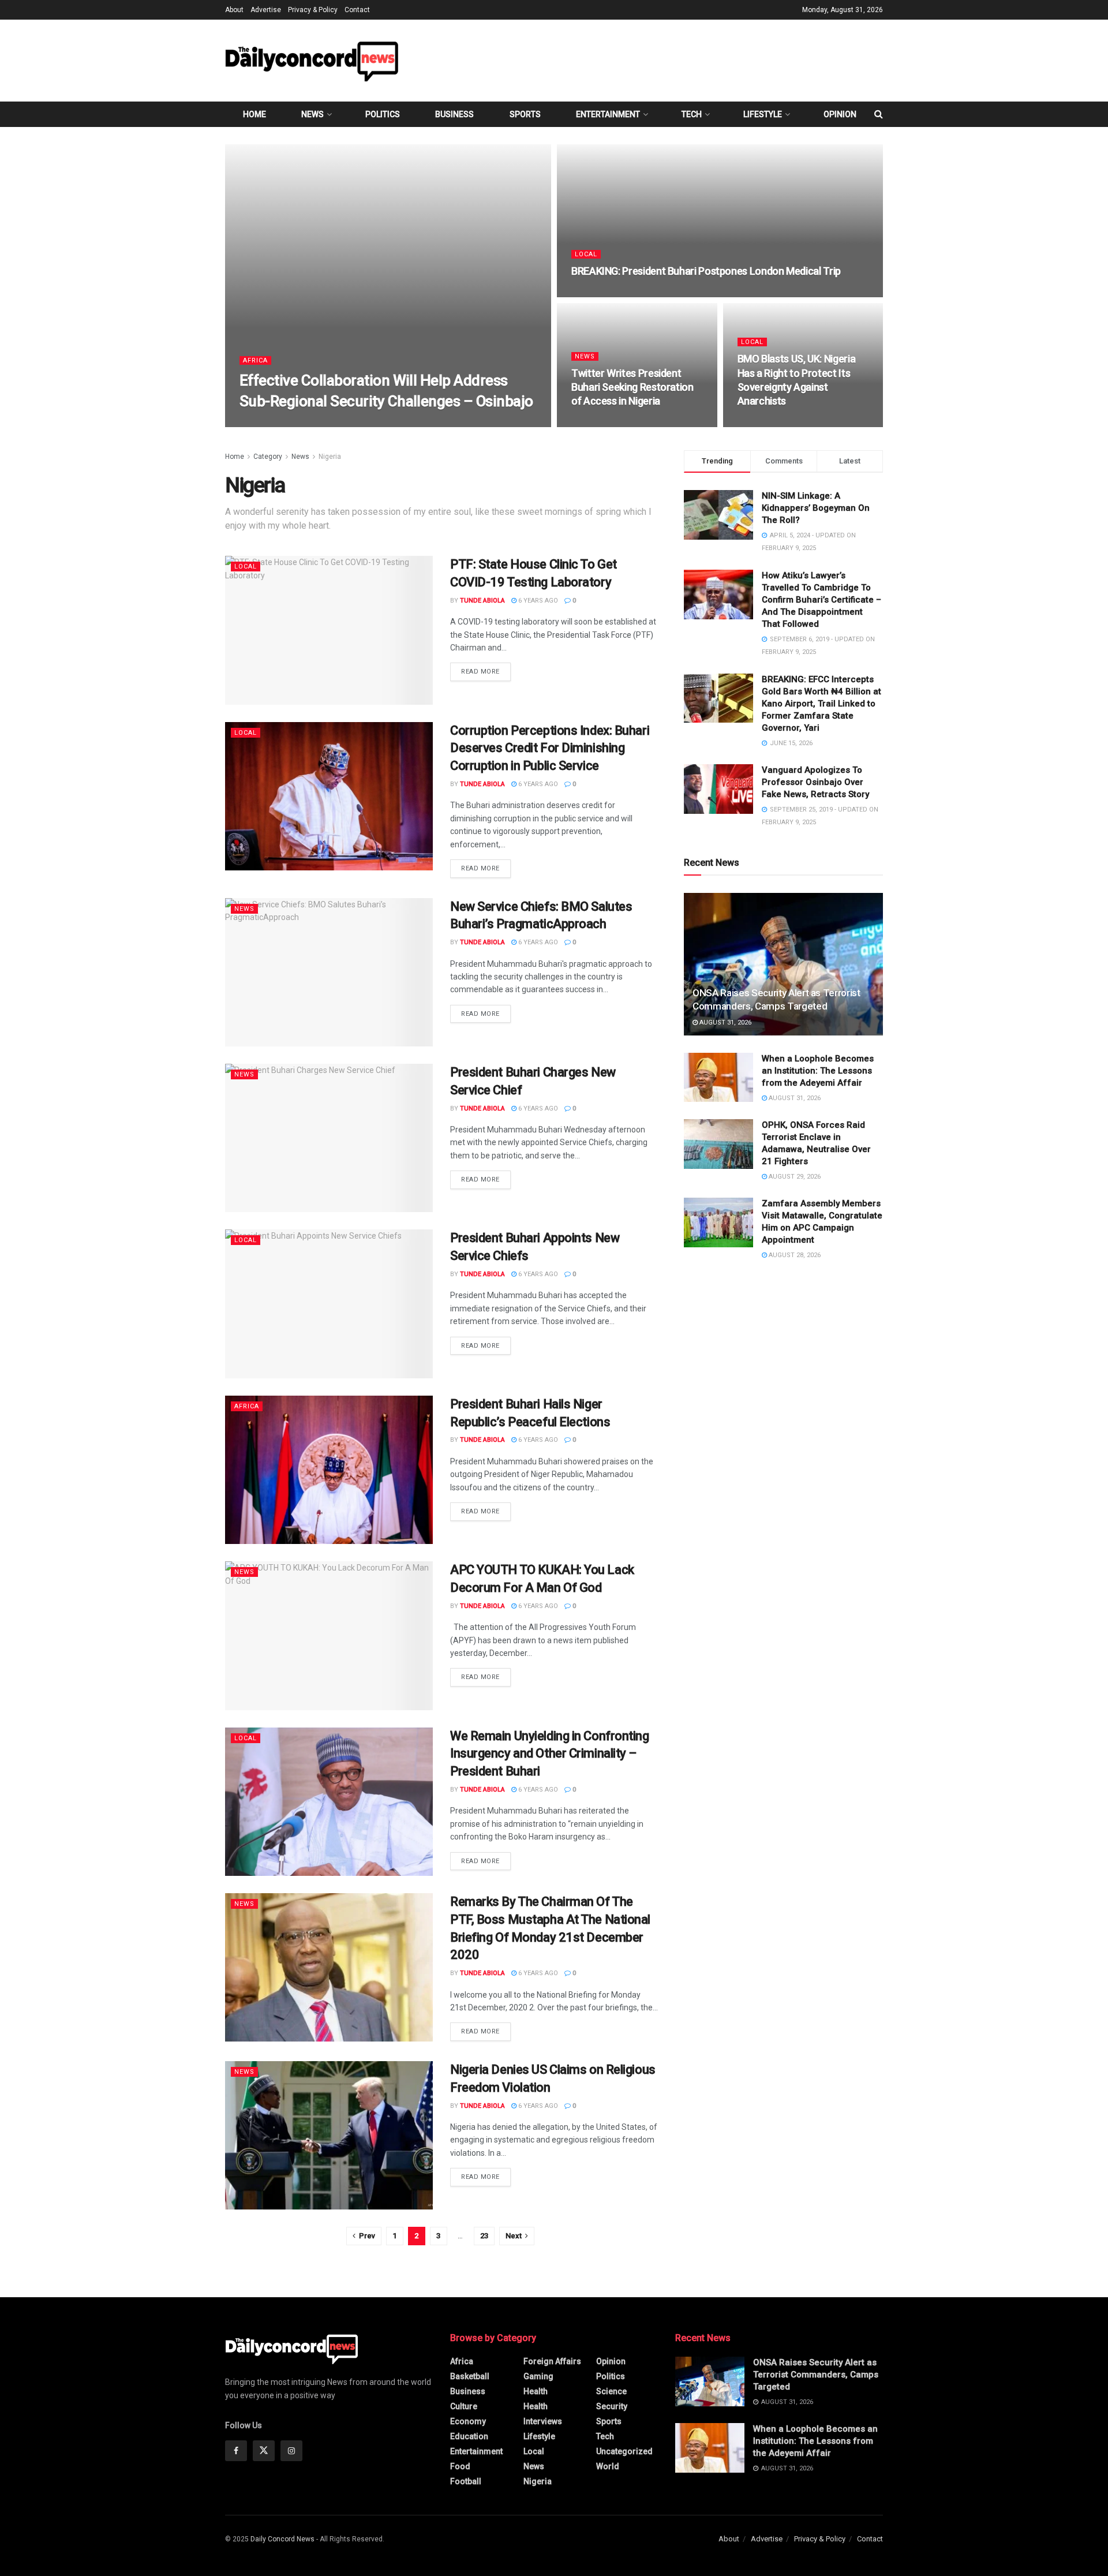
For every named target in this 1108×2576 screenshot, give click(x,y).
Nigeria (330, 457)
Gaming (538, 2376)
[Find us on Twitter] (264, 2451)
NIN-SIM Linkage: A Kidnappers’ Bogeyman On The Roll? (816, 508)
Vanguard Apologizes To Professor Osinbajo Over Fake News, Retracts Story (815, 782)
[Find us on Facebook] (236, 2451)
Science (611, 2391)
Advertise (266, 10)
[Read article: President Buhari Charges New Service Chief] (329, 1138)
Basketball (470, 2376)
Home (254, 114)
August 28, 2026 (794, 1255)
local (586, 254)
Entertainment (608, 114)
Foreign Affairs (552, 2361)
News (312, 114)
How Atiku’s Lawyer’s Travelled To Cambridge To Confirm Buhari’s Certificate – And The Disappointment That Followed (821, 600)
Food (460, 2466)
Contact (357, 10)
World (608, 2466)
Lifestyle (763, 114)
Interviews (543, 2421)
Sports (525, 114)
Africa (255, 360)
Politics (383, 114)
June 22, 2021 (599, 423)
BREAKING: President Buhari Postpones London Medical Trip (706, 271)
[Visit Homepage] (312, 60)
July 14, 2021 (327, 423)
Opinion (840, 114)
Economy (468, 2421)
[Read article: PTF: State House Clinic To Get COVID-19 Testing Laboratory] (329, 630)
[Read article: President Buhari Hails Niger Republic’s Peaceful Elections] (329, 1470)
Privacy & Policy (313, 10)
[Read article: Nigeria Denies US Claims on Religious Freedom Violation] (329, 2135)
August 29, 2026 (794, 1177)
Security (612, 2406)
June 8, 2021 (763, 423)
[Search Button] (879, 114)
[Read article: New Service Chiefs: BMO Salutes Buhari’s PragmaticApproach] (329, 972)
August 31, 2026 (725, 1022)
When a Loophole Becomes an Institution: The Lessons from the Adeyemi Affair (818, 1071)
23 (484, 2236)
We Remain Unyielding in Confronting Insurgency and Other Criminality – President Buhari (550, 1754)
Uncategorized (624, 2451)
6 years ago (537, 601)
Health (536, 2391)
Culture (464, 2406)
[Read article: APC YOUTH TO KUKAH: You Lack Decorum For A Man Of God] (329, 1635)
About (234, 10)
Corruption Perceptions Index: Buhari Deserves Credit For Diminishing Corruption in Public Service (550, 748)
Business (454, 114)
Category (268, 457)
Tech (692, 114)
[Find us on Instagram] (291, 2451)
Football (466, 2481)
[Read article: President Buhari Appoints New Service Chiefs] (329, 1304)
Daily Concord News (282, 2539)
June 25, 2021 (599, 294)
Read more (486, 671)
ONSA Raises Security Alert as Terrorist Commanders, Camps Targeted (816, 2375)
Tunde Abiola (272, 423)
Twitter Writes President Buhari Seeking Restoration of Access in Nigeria (632, 387)
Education (469, 2436)
